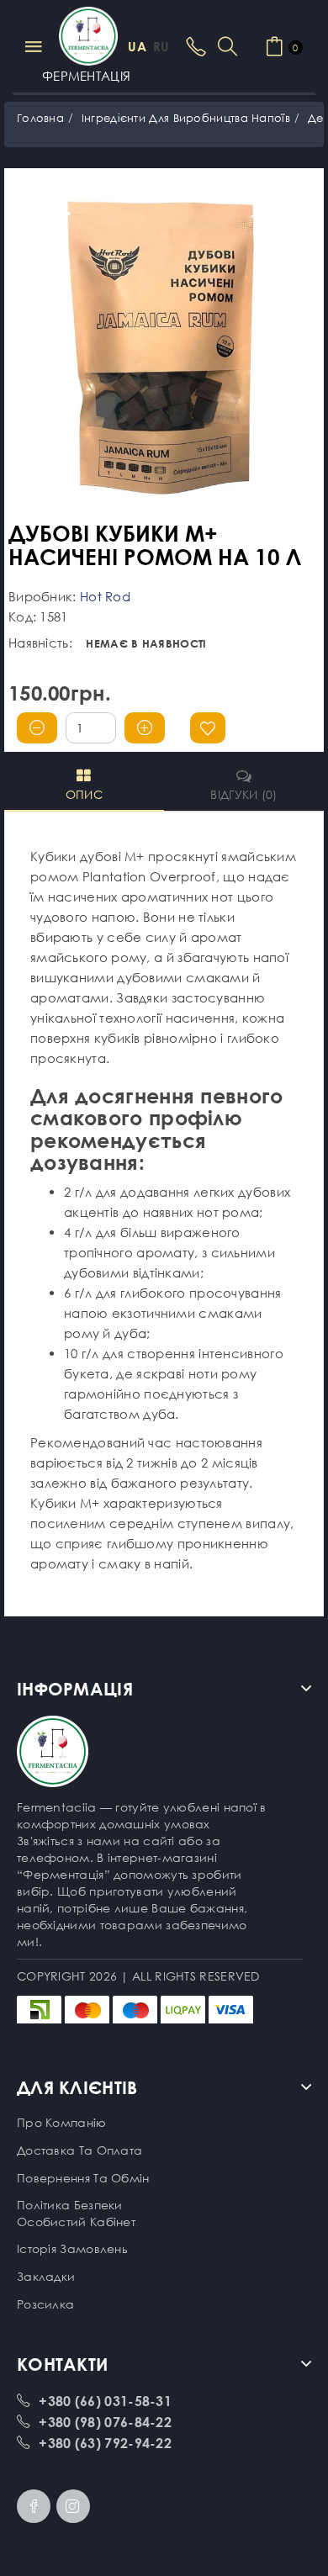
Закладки (46, 2276)
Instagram (73, 2506)
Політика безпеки (70, 2205)
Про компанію (62, 2122)
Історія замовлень (72, 2248)
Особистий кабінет (76, 2222)
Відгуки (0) (243, 794)
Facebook (34, 2506)
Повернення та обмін (83, 2178)
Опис (84, 794)
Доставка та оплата (79, 2150)
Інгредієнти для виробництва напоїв (186, 118)
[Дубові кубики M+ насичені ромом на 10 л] (164, 349)
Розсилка (45, 2304)
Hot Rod (105, 596)
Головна (40, 118)
